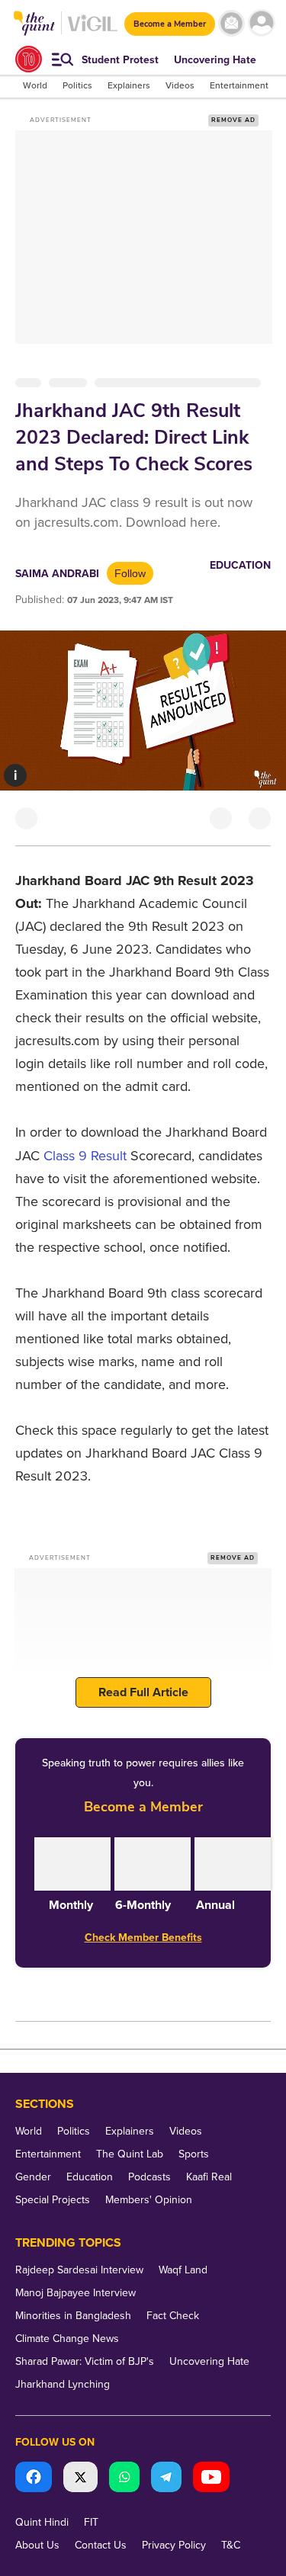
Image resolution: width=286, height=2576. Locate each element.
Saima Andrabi (57, 574)
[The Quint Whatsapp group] (124, 2479)
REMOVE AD (233, 120)
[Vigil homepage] (93, 31)
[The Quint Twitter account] (80, 2479)
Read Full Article (143, 1692)
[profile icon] (261, 23)
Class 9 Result (85, 1156)
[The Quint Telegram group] (166, 2479)
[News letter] (231, 23)
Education (240, 565)
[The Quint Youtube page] (211, 2479)
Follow (130, 573)
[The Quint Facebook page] (34, 2479)
